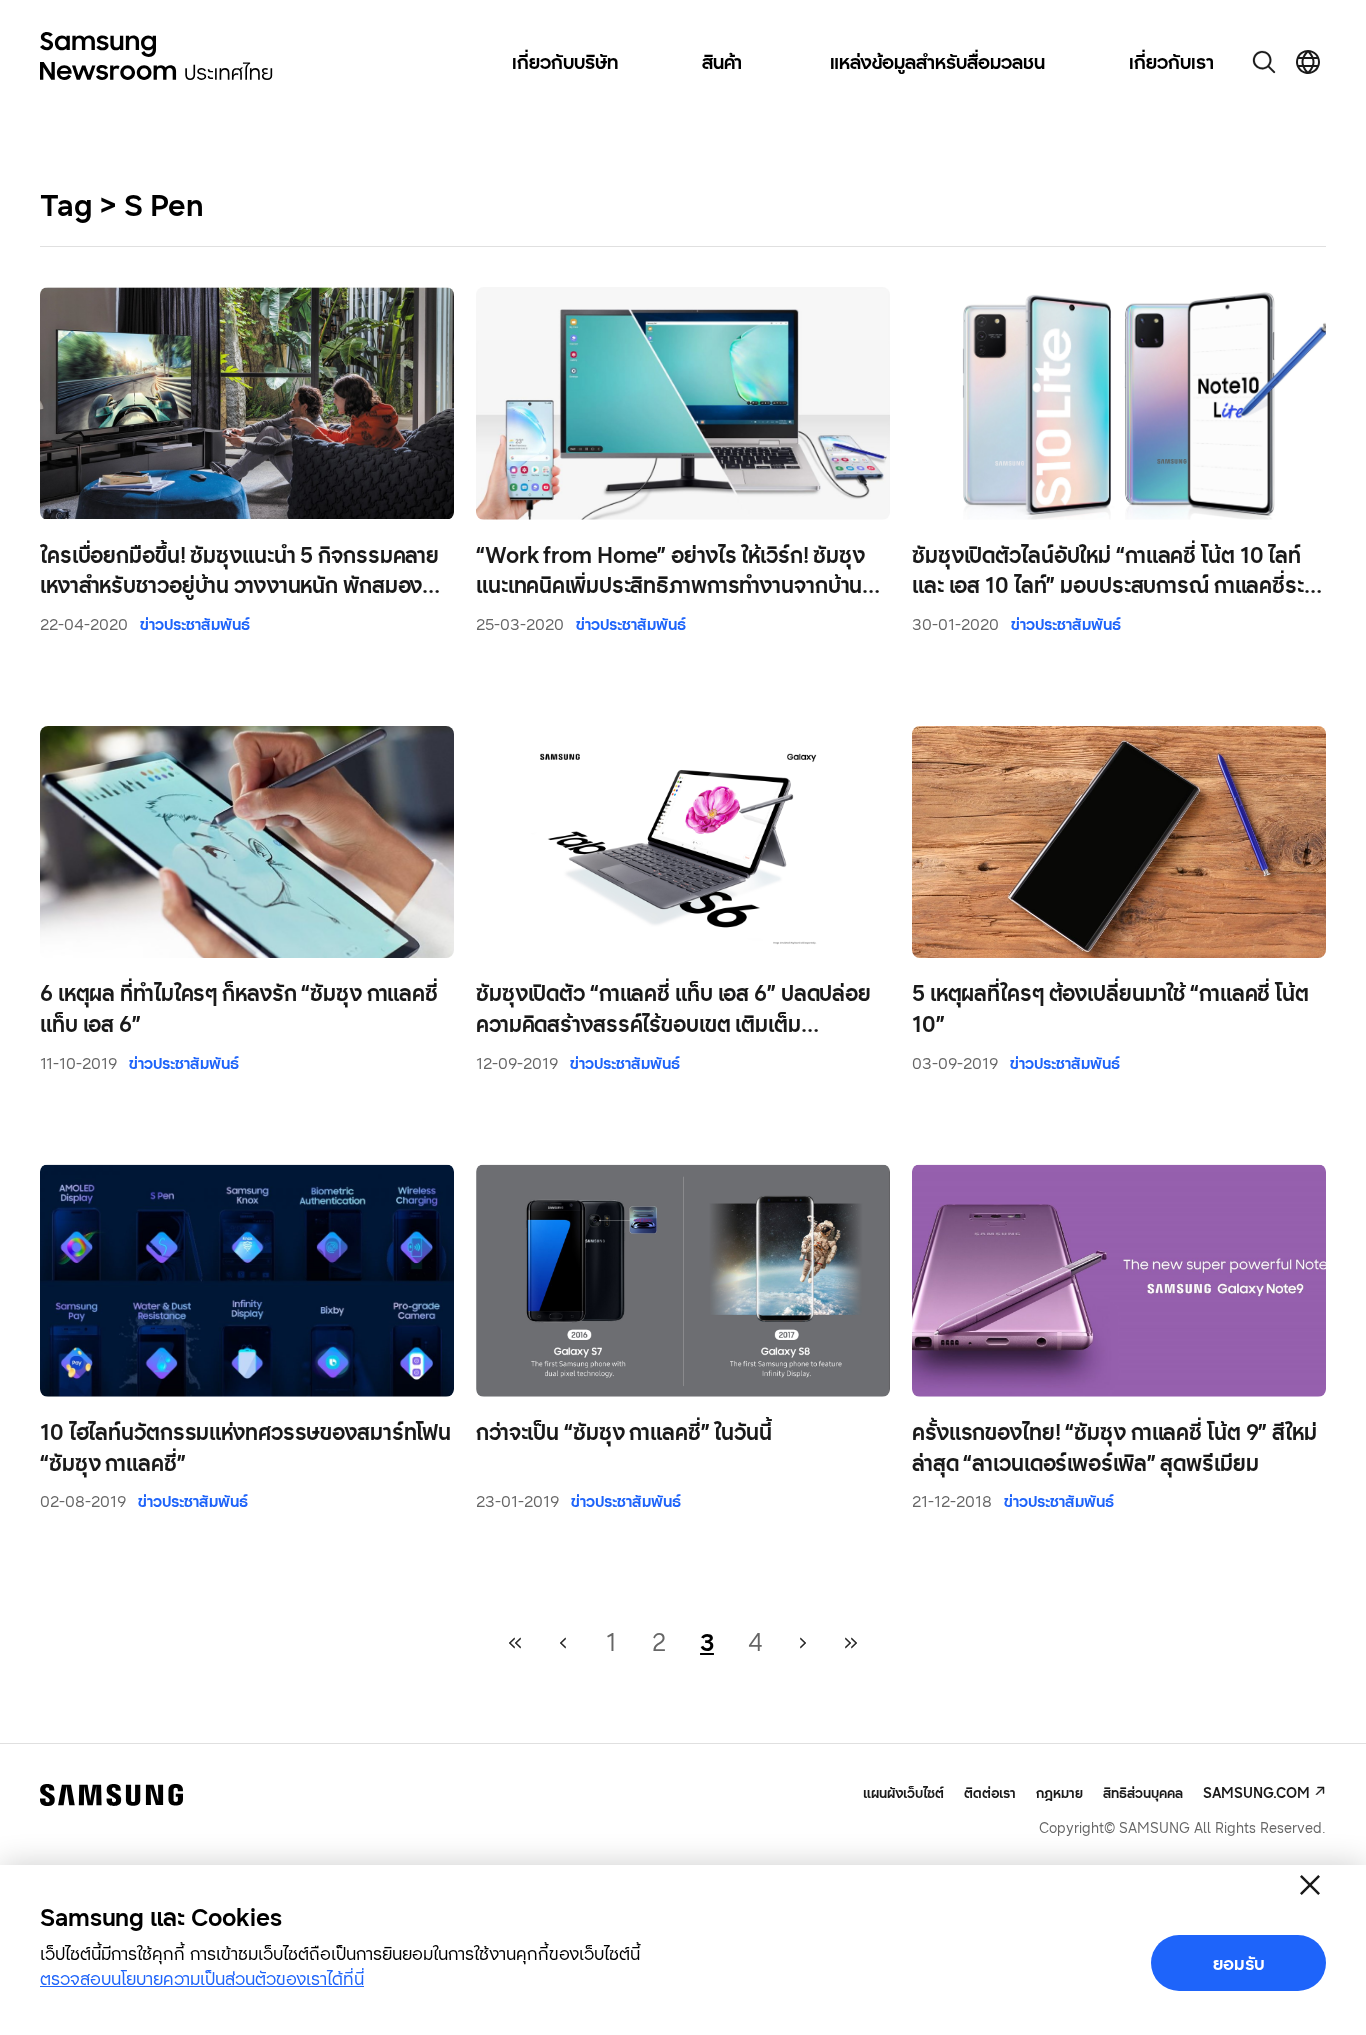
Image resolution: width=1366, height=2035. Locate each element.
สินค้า (722, 62)
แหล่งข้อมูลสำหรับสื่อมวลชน (937, 62)
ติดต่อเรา (990, 1792)
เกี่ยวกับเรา (1171, 62)
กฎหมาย (1059, 1792)
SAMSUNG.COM (1256, 1792)
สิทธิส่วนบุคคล (1143, 1792)
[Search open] (1264, 62)
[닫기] (1310, 1885)
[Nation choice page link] (1308, 62)
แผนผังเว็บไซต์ (903, 1793)
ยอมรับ (1239, 1963)
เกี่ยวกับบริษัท (565, 62)
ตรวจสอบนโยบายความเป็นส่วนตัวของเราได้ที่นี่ (202, 1978)
